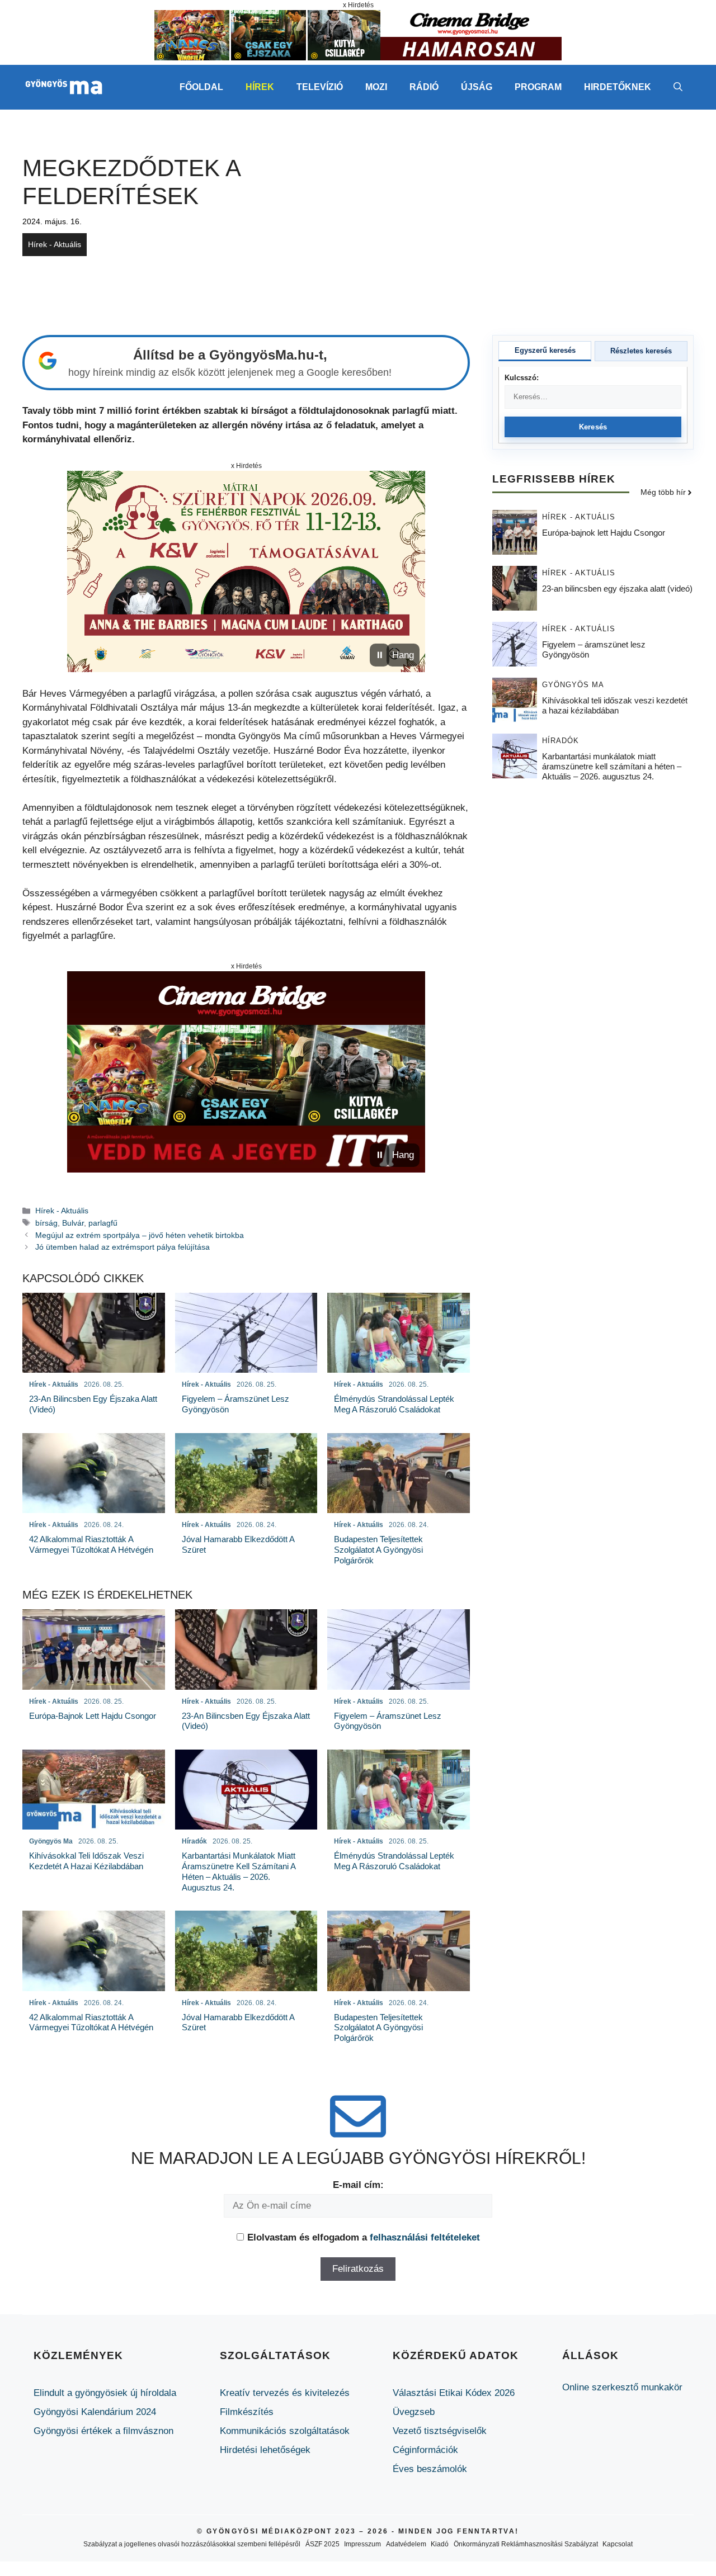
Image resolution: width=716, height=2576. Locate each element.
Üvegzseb (414, 2412)
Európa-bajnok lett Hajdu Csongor (604, 533)
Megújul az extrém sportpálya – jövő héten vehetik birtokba (140, 1235)
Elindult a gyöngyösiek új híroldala (105, 2393)
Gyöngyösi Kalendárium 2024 (95, 2412)
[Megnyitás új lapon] (246, 571)
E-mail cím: (358, 2185)
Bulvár (73, 1223)
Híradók (560, 741)
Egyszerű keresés (545, 350)
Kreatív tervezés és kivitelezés (285, 2393)
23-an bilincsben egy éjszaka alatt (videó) (617, 589)
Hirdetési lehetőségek (265, 2450)
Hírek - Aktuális (55, 244)
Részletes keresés (641, 351)
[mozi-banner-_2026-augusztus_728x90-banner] (358, 57)
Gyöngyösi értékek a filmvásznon (103, 2431)
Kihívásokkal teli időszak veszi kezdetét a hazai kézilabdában (615, 706)
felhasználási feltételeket (425, 2237)
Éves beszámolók (430, 2469)
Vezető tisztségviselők (440, 2431)
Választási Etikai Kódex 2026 (454, 2393)
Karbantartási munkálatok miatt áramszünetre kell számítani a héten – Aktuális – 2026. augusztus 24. (612, 767)
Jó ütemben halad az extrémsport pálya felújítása (123, 1247)
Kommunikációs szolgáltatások (285, 2431)
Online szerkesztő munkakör (622, 2387)
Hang (403, 655)
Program (538, 87)
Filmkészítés (247, 2412)
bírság (46, 1223)
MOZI (376, 87)
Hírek (260, 87)
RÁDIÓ (424, 87)
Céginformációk (425, 2450)
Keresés (593, 427)
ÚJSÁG (477, 87)
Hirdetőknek (618, 87)
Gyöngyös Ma (573, 685)
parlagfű (103, 1223)
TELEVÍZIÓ (320, 87)
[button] (678, 87)
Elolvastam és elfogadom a (364, 2237)
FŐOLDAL (201, 87)
